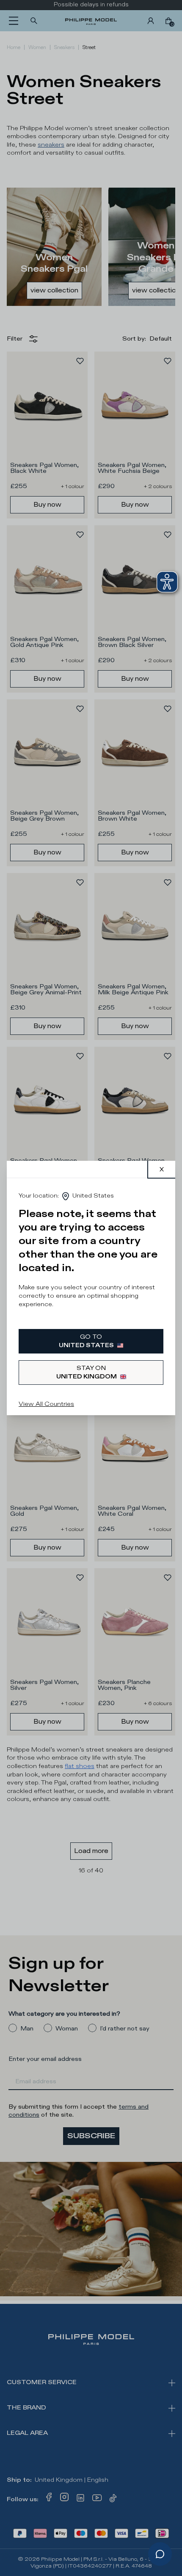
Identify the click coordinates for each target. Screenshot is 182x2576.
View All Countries (46, 1404)
